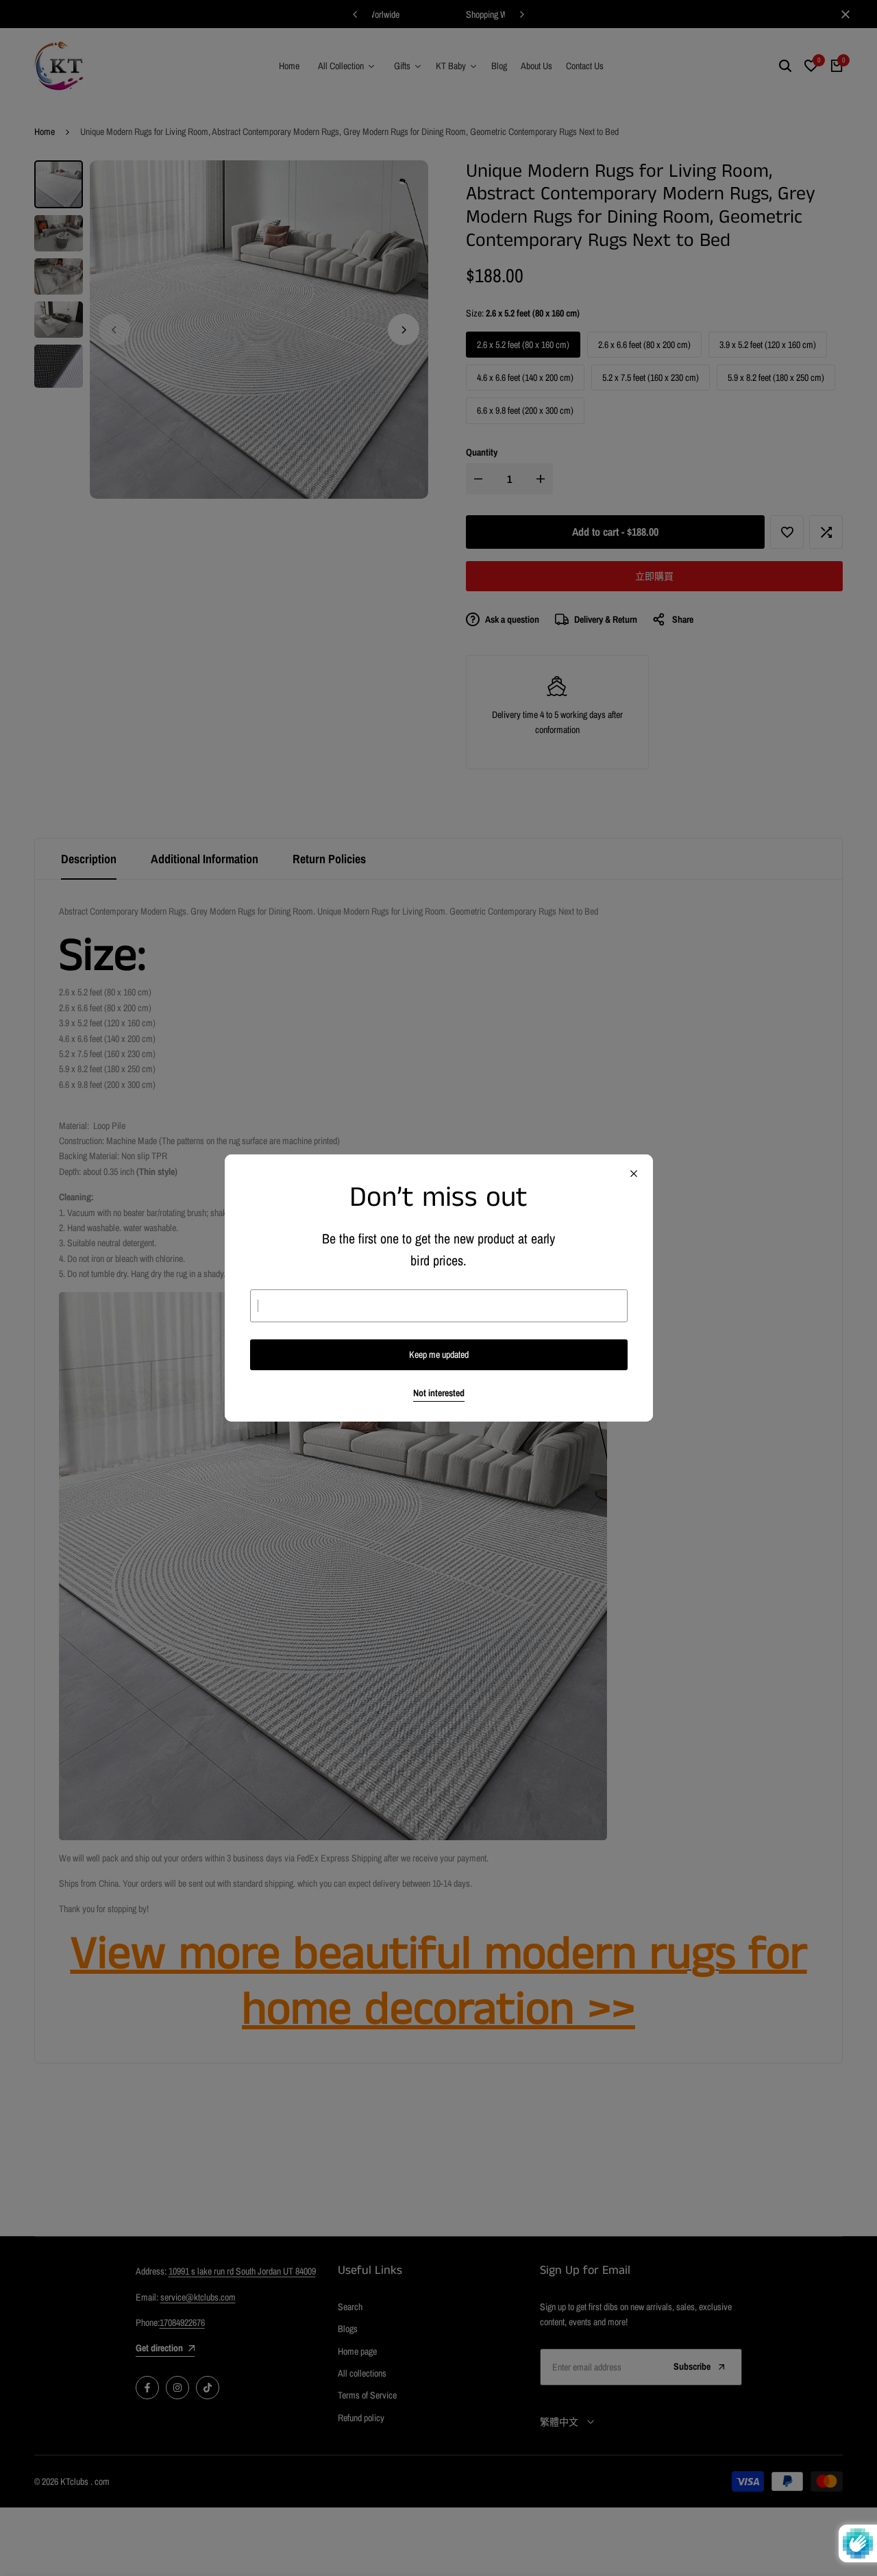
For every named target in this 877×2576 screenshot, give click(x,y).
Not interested (439, 1393)
